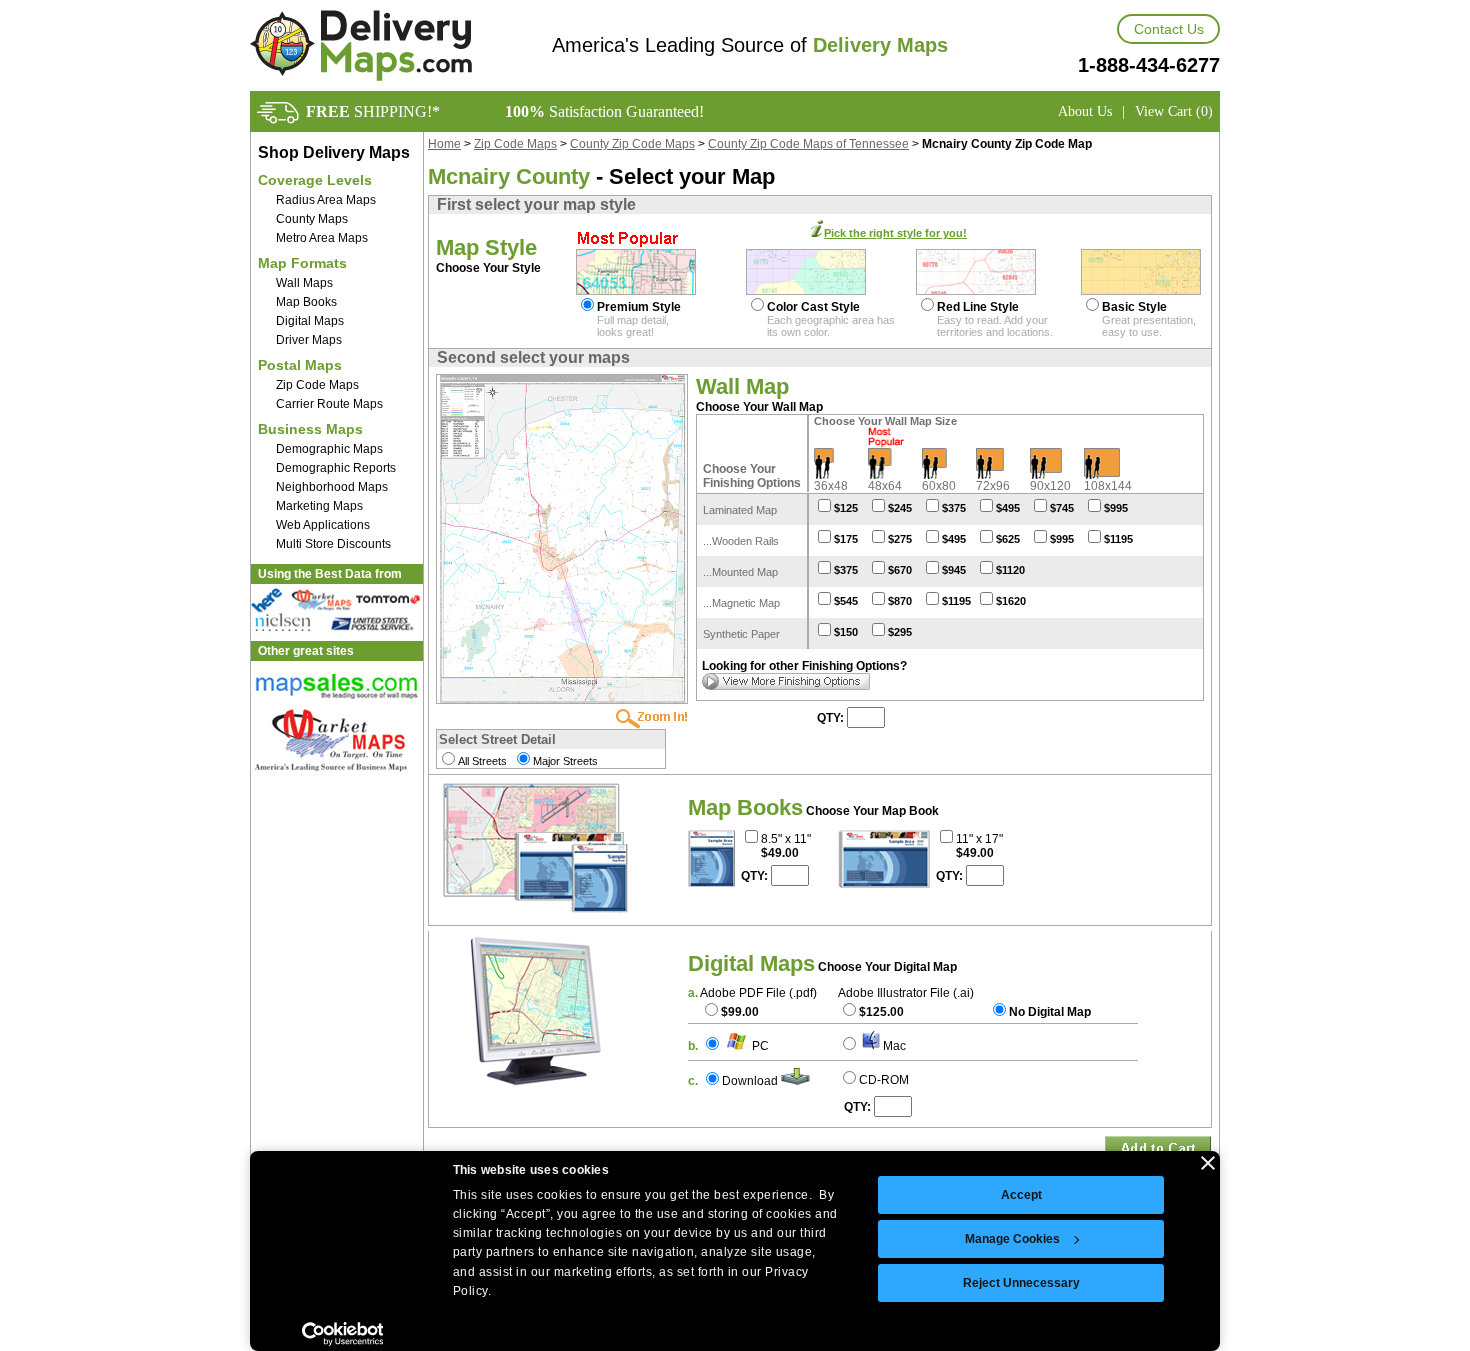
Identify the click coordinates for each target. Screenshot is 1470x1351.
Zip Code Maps (317, 385)
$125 (846, 508)
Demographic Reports (336, 468)
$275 (900, 539)
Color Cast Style (813, 307)
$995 (1116, 508)
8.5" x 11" (786, 839)
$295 (900, 632)
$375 (954, 508)
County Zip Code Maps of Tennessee (808, 144)
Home (444, 144)
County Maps (312, 219)
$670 (900, 570)
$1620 (1011, 601)
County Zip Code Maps (632, 144)
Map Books (306, 302)
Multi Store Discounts (333, 544)
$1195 (1118, 539)
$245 (900, 508)
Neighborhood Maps (332, 487)
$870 (900, 601)
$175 (846, 539)
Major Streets (565, 761)
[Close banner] (1208, 1163)
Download (750, 1081)
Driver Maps (309, 340)
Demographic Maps (329, 449)
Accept (1021, 1195)
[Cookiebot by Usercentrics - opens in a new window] (342, 1334)
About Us (1085, 111)
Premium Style (639, 307)
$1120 (1010, 570)
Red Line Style (978, 307)
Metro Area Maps (322, 238)
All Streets (482, 761)
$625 (1008, 539)
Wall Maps (304, 283)
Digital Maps (310, 321)
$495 (1008, 508)
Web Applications (323, 525)
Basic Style (1134, 307)
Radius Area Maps (326, 200)
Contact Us (1169, 29)
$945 (954, 570)
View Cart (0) (1174, 111)
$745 (1062, 508)
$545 (846, 601)
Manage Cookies (1012, 1239)
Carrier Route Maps (329, 404)
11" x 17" (979, 839)
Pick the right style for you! (895, 233)
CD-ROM (884, 1080)
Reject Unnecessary (1021, 1283)
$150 (846, 632)
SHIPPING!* (373, 111)
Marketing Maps (319, 506)
